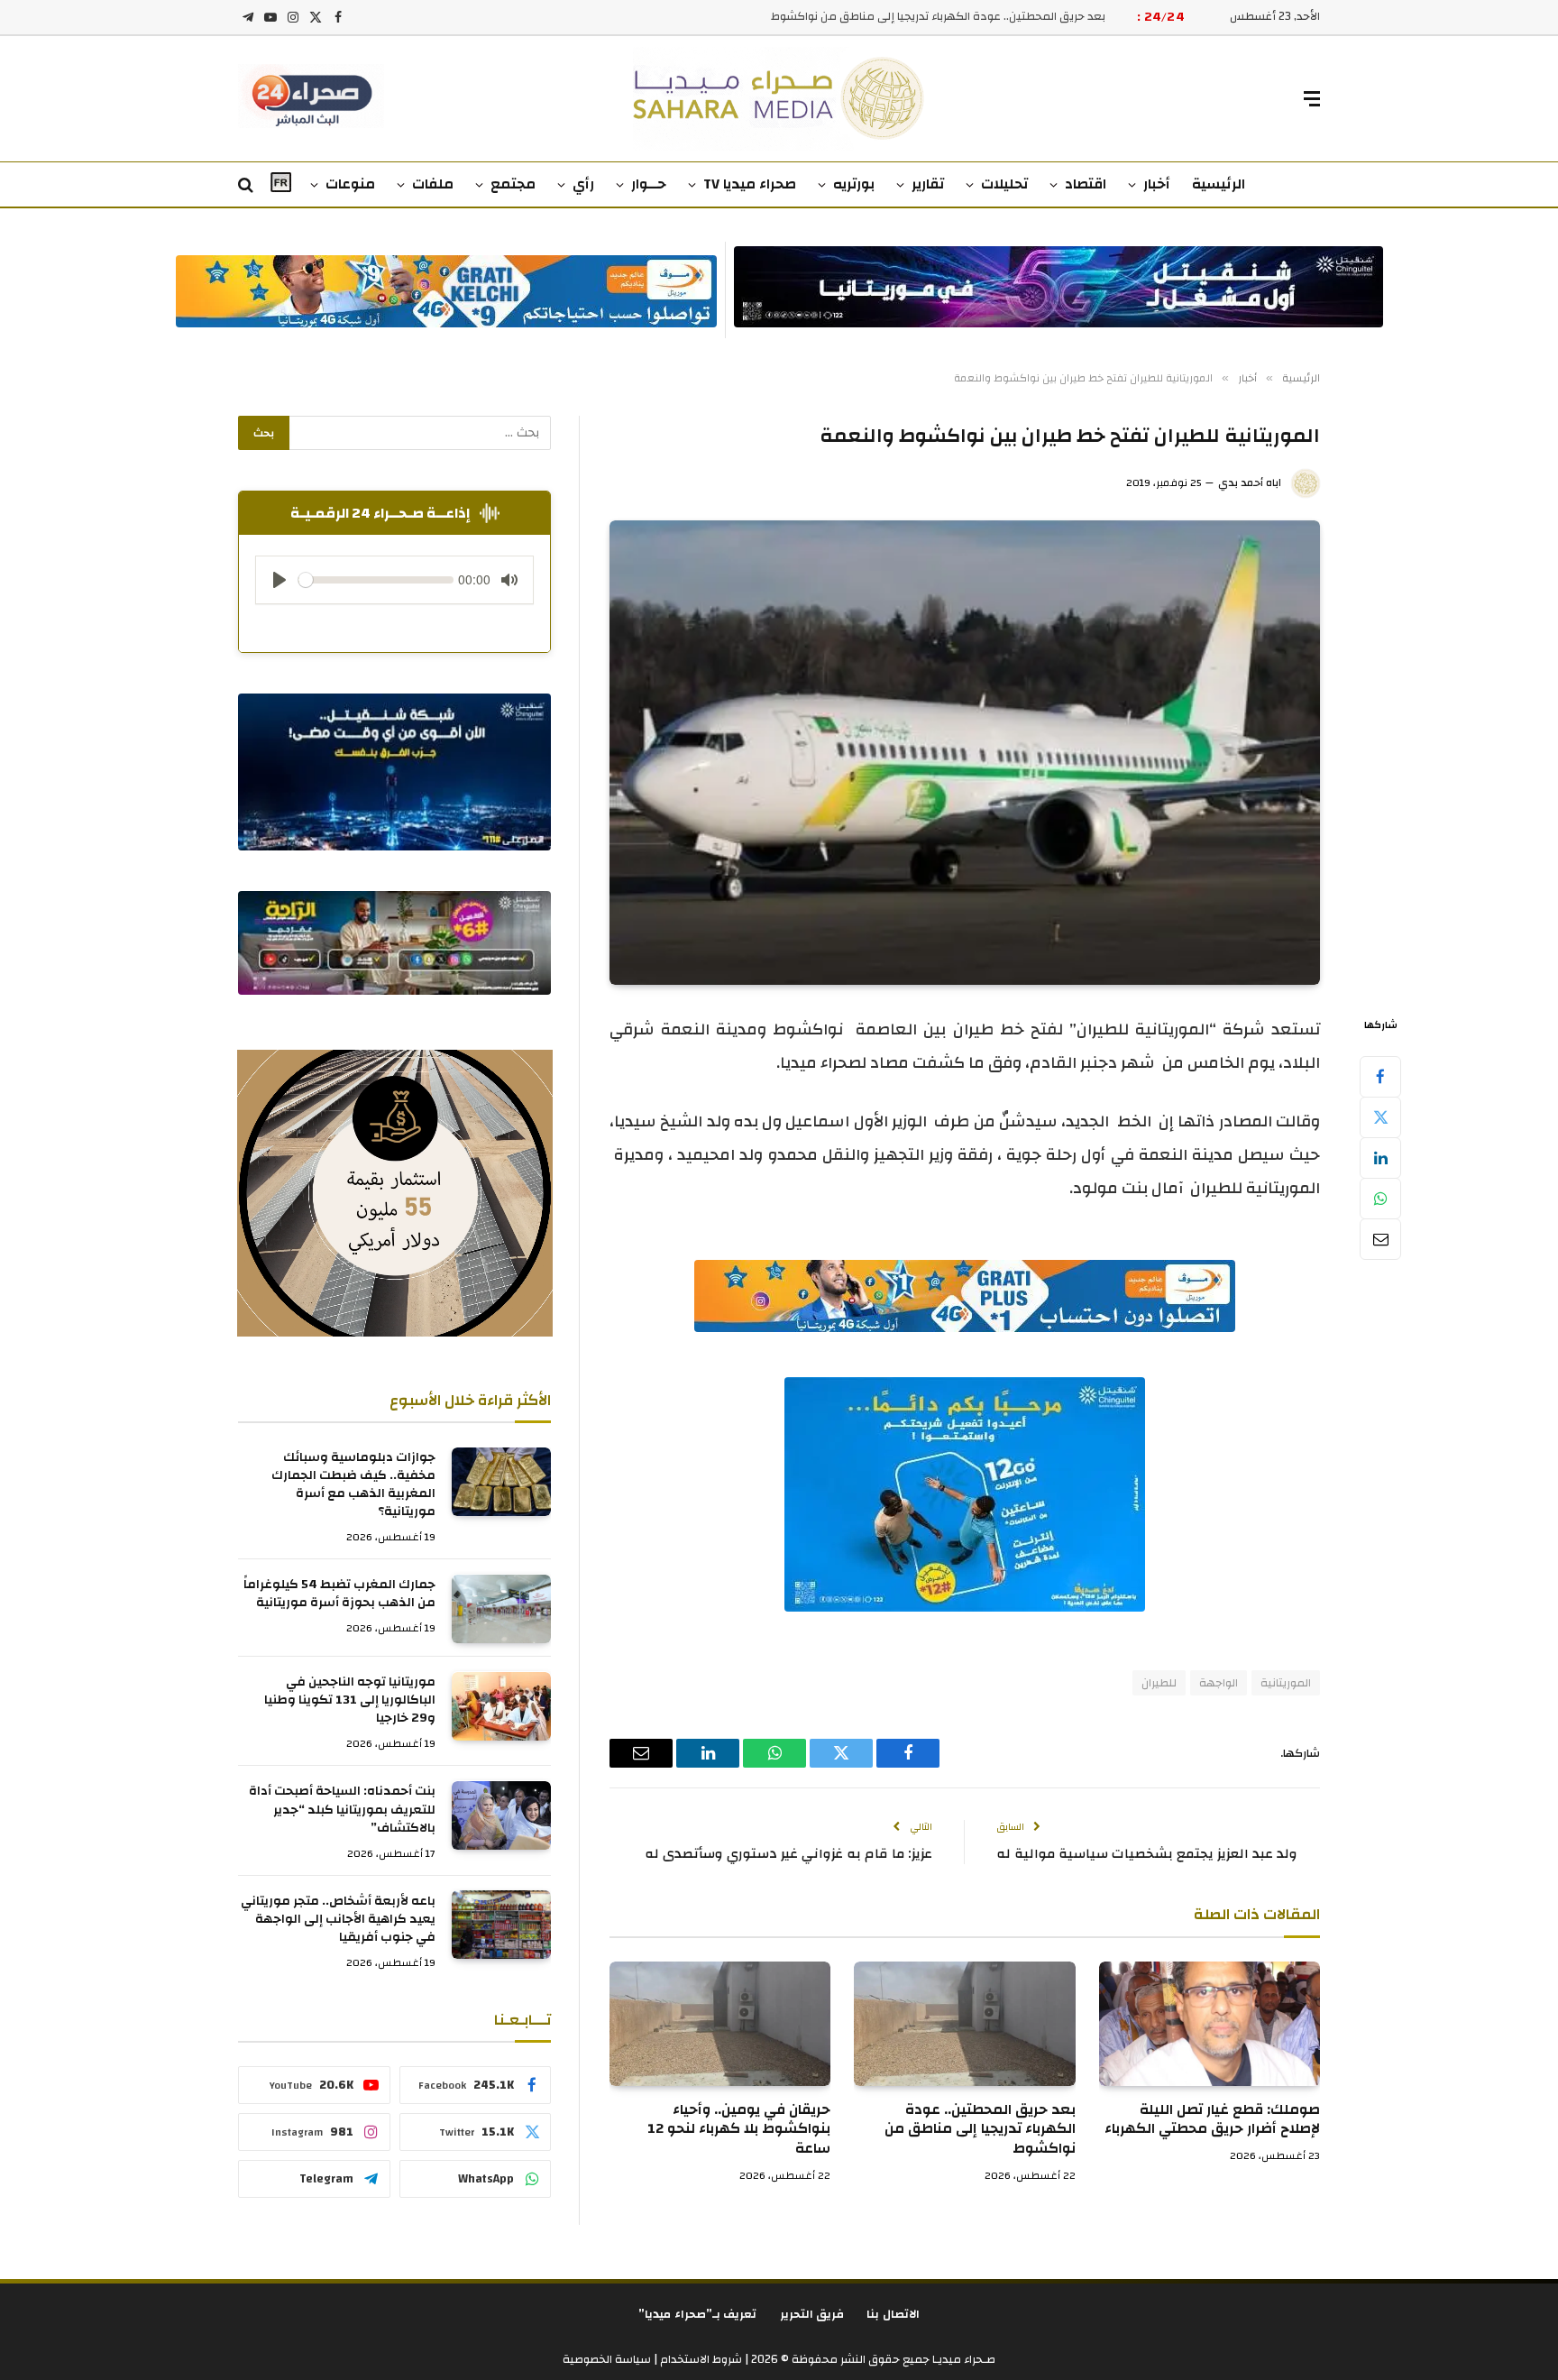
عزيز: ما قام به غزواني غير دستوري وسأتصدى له (788, 1854)
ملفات (433, 184)
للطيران (1159, 1683)
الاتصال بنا (893, 2314)
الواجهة (1219, 1683)
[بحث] (247, 185)
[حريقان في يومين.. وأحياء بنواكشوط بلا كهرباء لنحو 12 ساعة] (720, 2024)
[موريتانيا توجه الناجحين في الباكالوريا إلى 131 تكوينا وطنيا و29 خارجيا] (501, 1706)
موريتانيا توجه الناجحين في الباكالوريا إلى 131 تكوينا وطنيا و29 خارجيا (350, 1701)
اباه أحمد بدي (1250, 482)
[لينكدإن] (1380, 1158)
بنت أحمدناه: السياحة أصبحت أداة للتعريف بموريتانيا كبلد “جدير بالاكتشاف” (342, 1810)
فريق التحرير (812, 2314)
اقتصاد (1086, 184)
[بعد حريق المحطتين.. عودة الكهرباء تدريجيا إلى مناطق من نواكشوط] (964, 2024)
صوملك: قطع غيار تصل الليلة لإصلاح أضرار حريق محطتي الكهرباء (1212, 2120)
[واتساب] (1380, 1199)
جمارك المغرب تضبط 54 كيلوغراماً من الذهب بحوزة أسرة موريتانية (339, 1594)
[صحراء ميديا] (779, 99)
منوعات (350, 184)
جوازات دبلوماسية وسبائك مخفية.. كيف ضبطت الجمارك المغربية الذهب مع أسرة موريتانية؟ (353, 1485)
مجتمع (513, 184)
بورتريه (854, 184)
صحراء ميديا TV (750, 184)
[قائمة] (1312, 99)
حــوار (649, 184)
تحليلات (1004, 184)
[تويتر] (1380, 1117)
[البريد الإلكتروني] (1380, 1239)
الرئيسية (1219, 184)
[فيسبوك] (1380, 1077)
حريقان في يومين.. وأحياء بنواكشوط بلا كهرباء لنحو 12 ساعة (739, 2130)
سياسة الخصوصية (607, 2359)
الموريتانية (1286, 1683)
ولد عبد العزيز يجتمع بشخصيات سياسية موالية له (1147, 1854)
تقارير (928, 184)
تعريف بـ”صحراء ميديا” (698, 2314)
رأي (583, 184)
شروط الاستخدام (700, 2359)
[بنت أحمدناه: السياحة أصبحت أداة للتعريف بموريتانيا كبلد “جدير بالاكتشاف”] (501, 1815)
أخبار (1157, 184)
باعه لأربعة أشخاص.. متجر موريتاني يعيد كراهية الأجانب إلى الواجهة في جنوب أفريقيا (338, 1919)
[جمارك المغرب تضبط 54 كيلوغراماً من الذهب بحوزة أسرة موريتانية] (501, 1609)
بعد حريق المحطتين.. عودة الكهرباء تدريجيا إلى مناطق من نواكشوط (938, 17)
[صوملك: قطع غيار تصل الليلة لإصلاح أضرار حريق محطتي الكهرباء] (1210, 2024)
